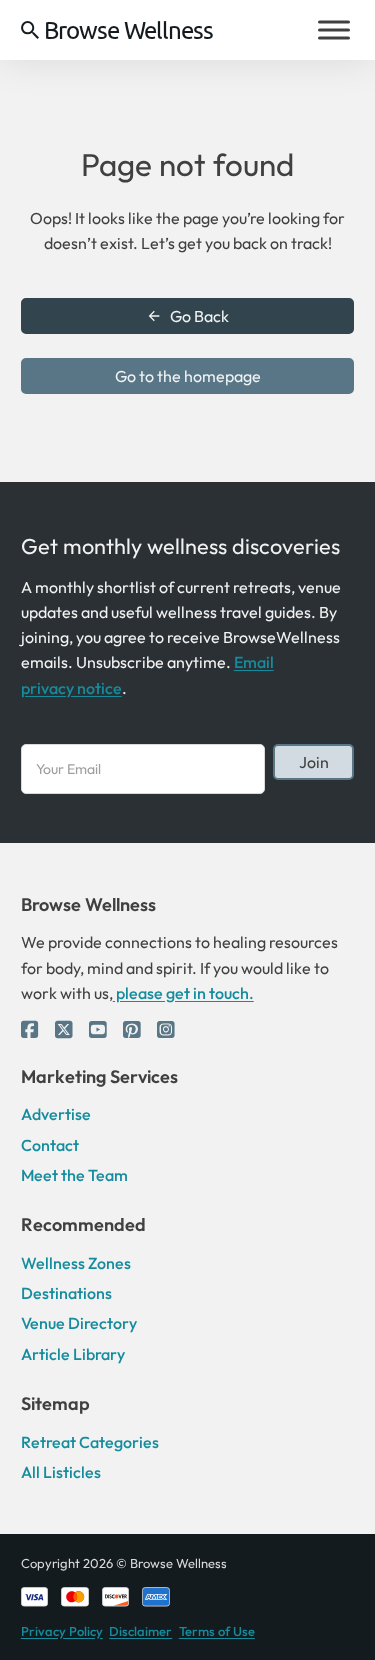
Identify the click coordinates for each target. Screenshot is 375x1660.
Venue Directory (79, 1323)
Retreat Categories (90, 1442)
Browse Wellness (128, 30)
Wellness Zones (76, 1263)
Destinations (66, 1293)
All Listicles (61, 1472)
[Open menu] (334, 30)
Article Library (73, 1354)
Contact (50, 1145)
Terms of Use (217, 1631)
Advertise (56, 1114)
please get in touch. (183, 993)
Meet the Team (74, 1175)
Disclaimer (140, 1631)
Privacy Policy (62, 1631)
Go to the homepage (188, 376)
